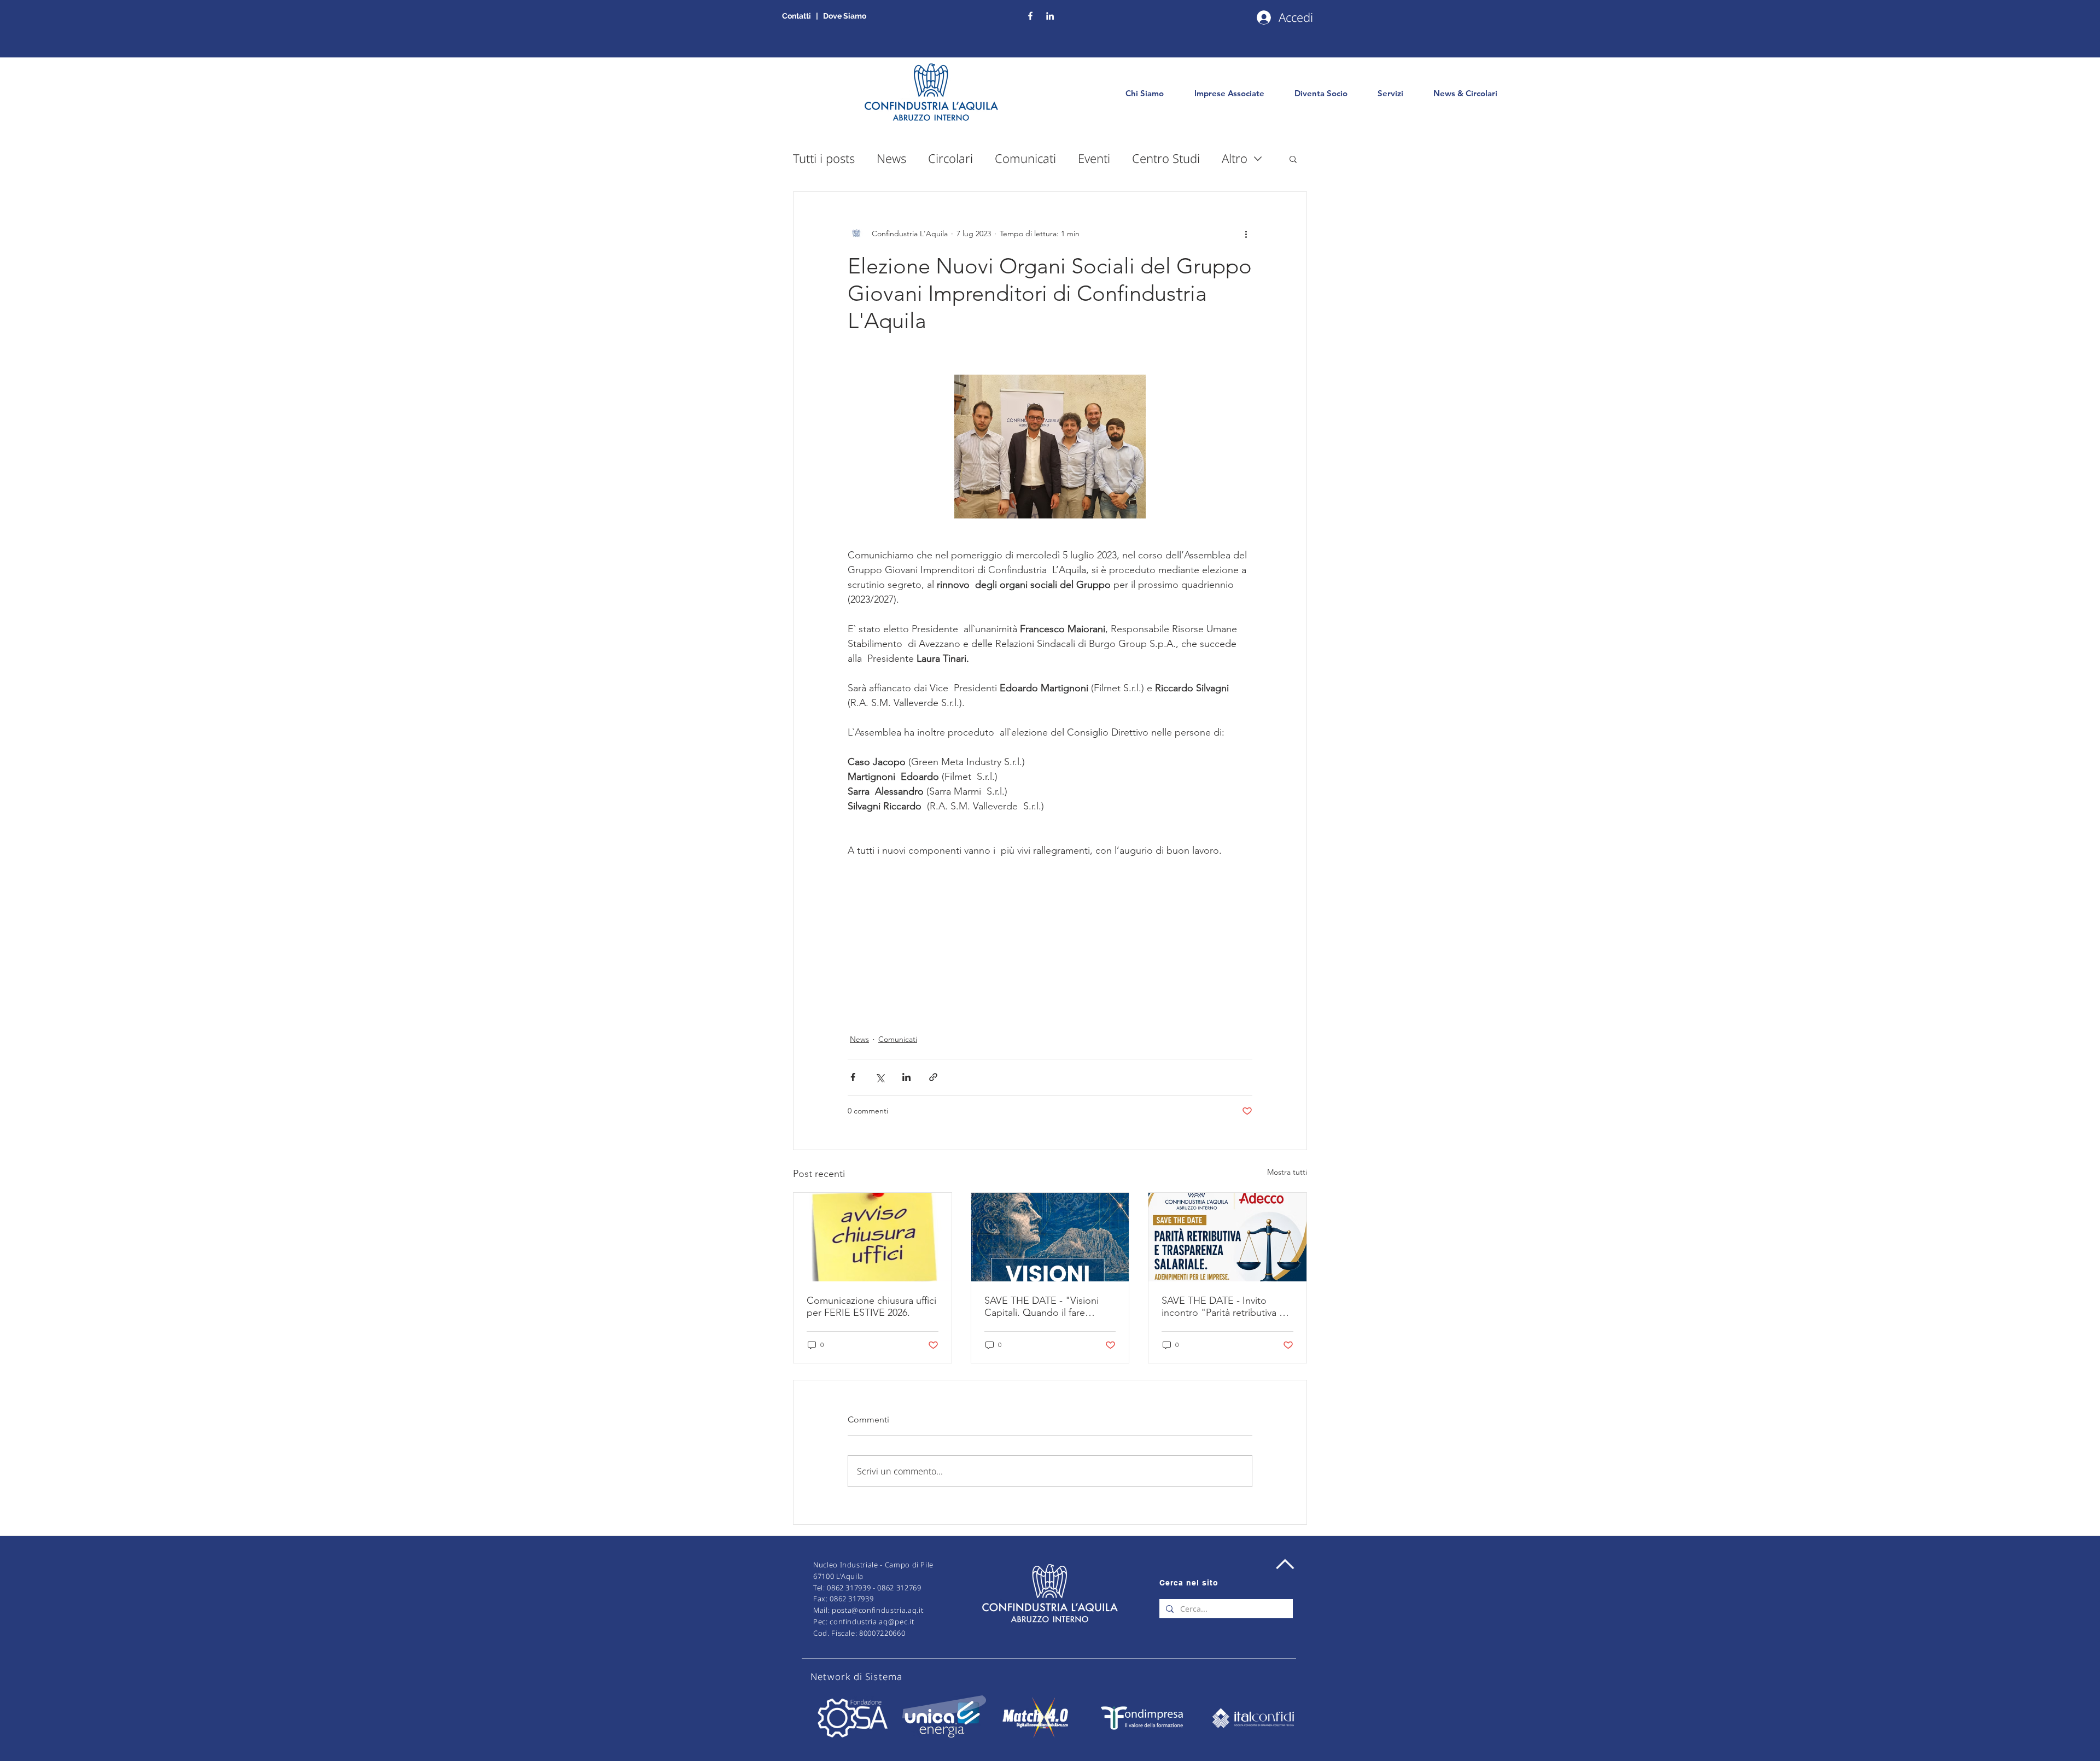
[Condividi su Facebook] (853, 1077)
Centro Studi (1166, 158)
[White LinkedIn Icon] (1050, 16)
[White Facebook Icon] (1030, 16)
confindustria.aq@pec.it (872, 1622)
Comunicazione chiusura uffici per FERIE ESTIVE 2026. (871, 1307)
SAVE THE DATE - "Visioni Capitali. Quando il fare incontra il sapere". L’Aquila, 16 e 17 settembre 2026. (1045, 1307)
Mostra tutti (1287, 1172)
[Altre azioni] (1246, 234)
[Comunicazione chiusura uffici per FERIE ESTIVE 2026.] (873, 1237)
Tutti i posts (824, 158)
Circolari (950, 158)
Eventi (1094, 158)
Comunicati (1025, 158)
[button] (1293, 159)
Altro (1235, 158)
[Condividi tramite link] (933, 1077)
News (891, 158)
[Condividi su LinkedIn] (906, 1077)
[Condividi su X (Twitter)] (880, 1077)
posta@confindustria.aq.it (877, 1610)
